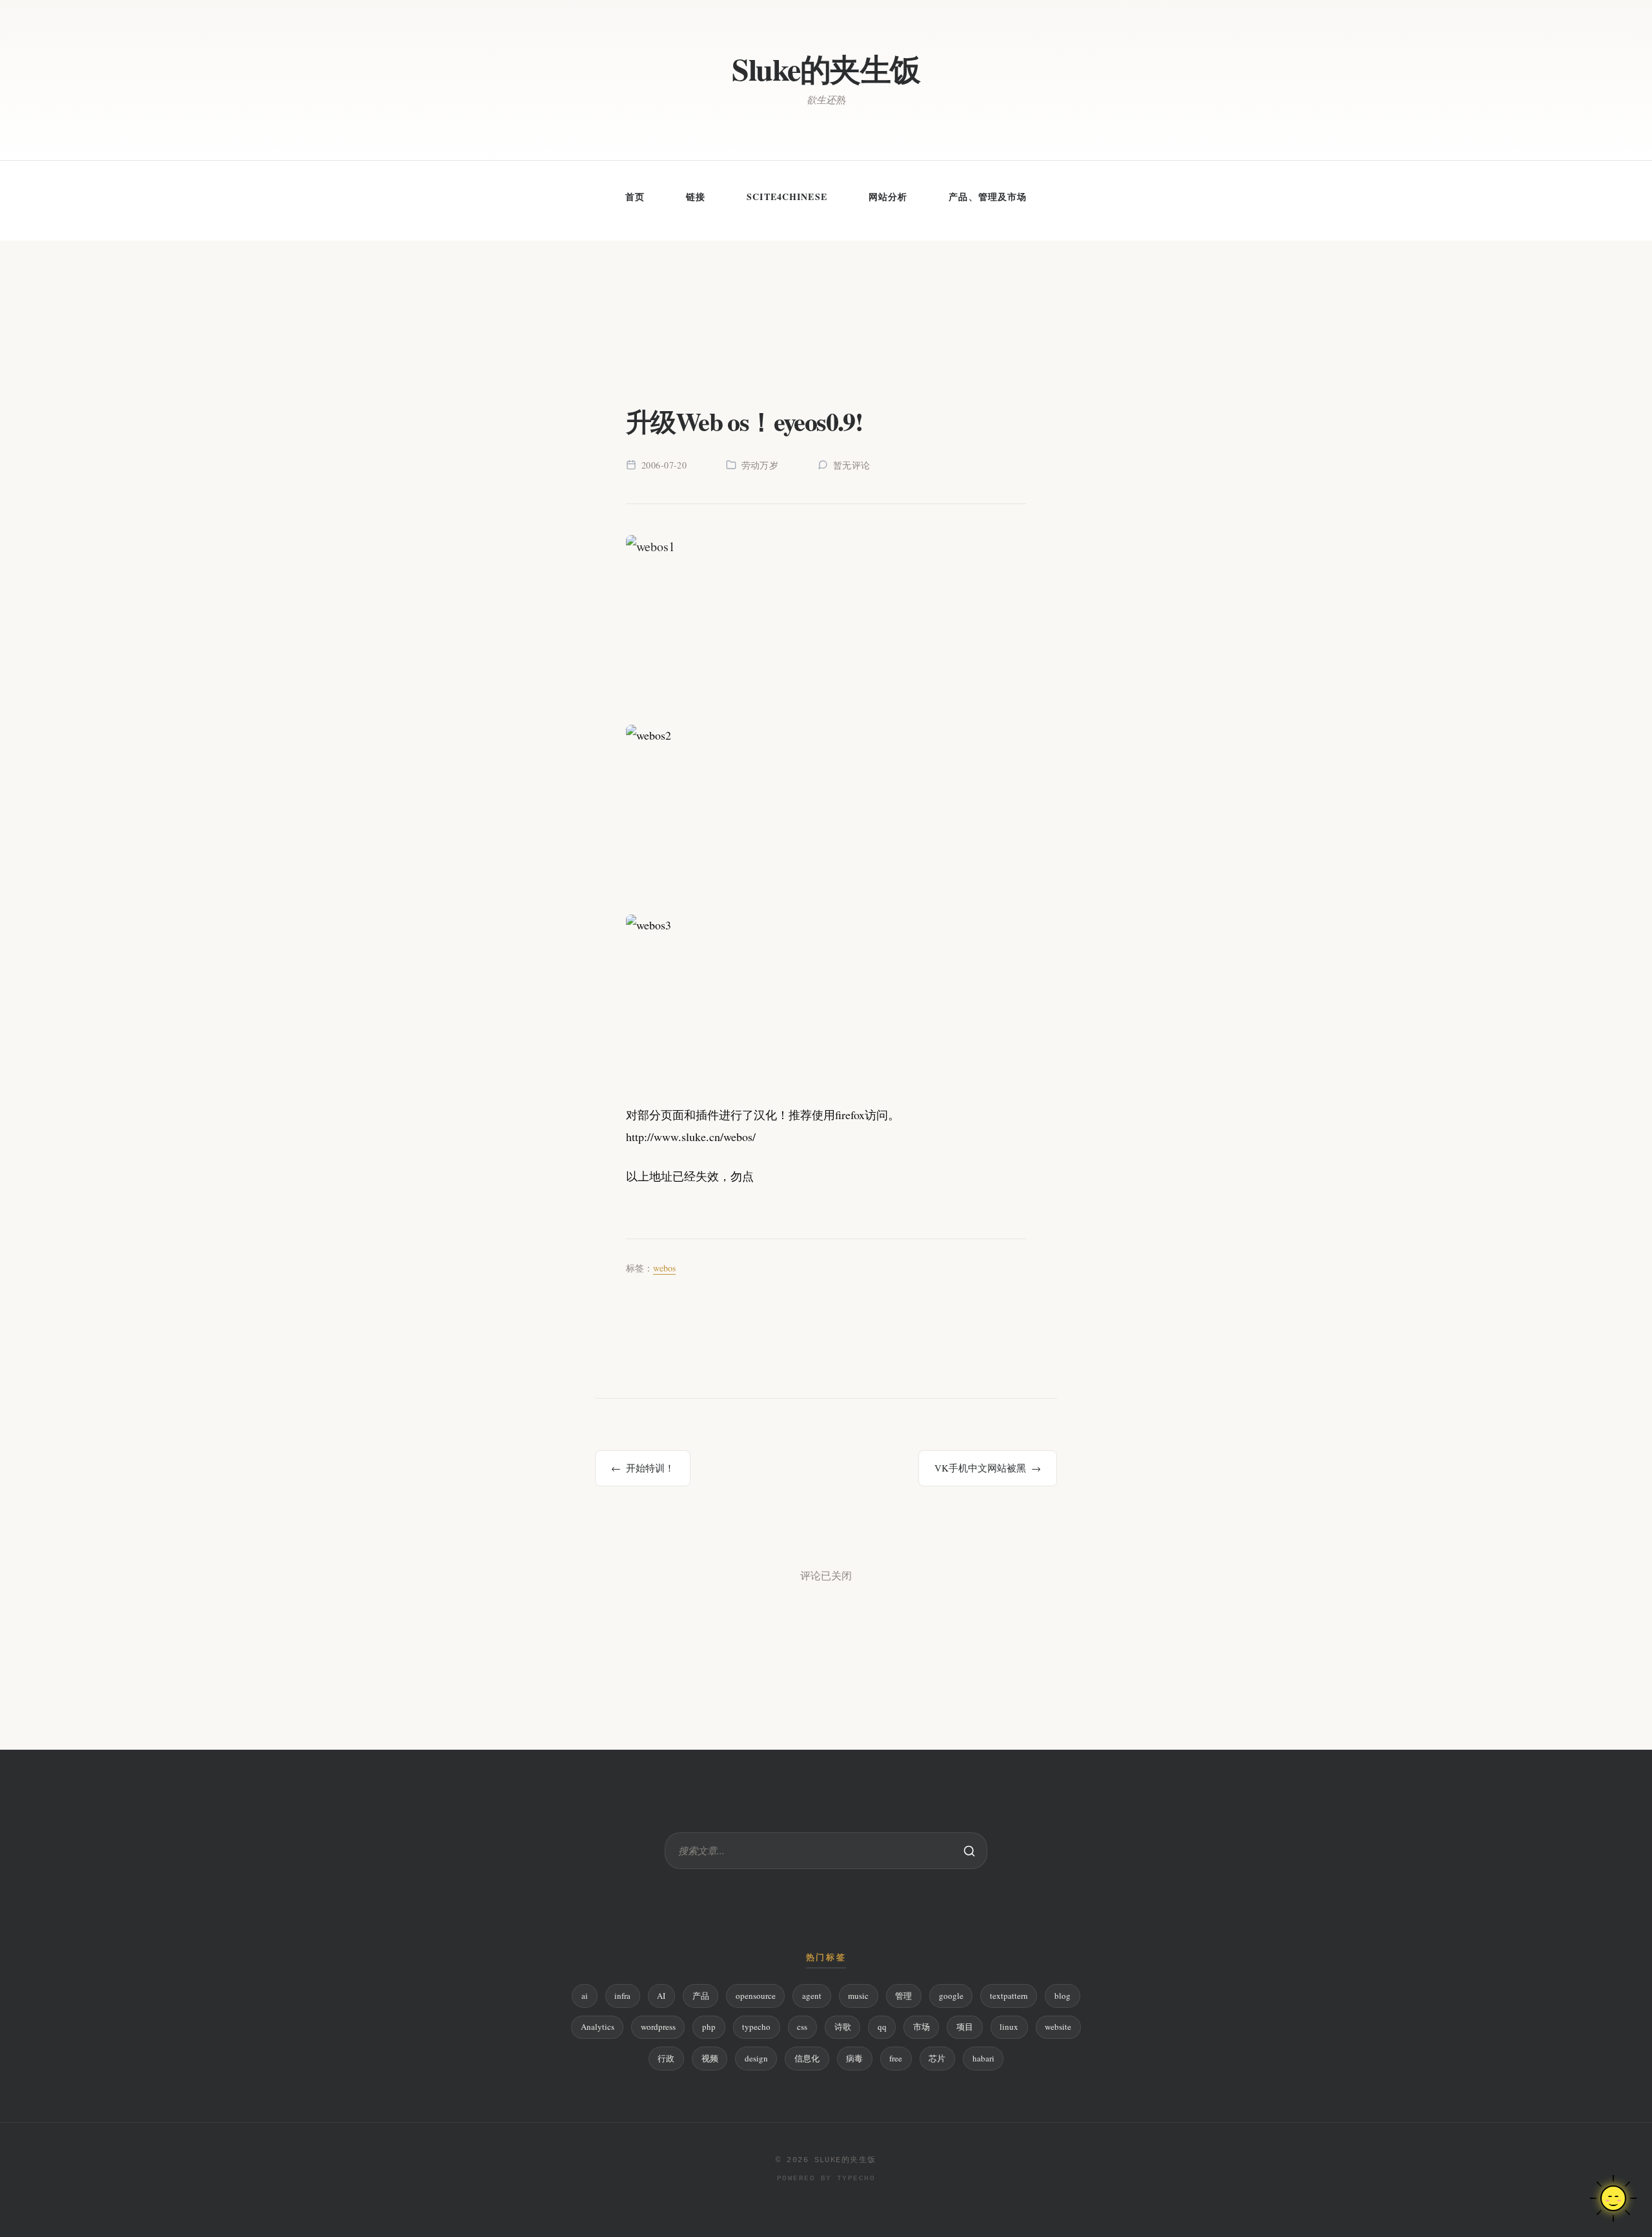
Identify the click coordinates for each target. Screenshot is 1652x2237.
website (1058, 2027)
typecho (756, 2027)
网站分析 (888, 197)
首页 (635, 197)
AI (661, 1996)
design (756, 2058)
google (951, 1996)
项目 (965, 2027)
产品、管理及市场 (988, 197)
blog (1063, 1996)
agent (812, 1996)
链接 (696, 197)
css (802, 2027)
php (709, 2027)
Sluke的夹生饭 (826, 69)
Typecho (856, 2178)
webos (664, 1268)
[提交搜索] (969, 1851)
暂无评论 (852, 465)
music (858, 1996)
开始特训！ (650, 1468)
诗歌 (843, 2027)
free (896, 2058)
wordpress (658, 2027)
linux (1009, 2027)
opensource (756, 1996)
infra (622, 1996)
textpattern (1009, 1996)
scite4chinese (787, 197)
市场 (922, 2027)
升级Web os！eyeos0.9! (744, 421)
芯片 (937, 2058)
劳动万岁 (760, 465)
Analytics (598, 2027)
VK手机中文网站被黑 (980, 1468)
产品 (701, 1996)
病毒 (854, 2058)
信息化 (807, 2058)
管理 (903, 1996)
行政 (666, 2058)
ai (585, 1996)
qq (882, 2027)
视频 (710, 2058)
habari (983, 2058)
